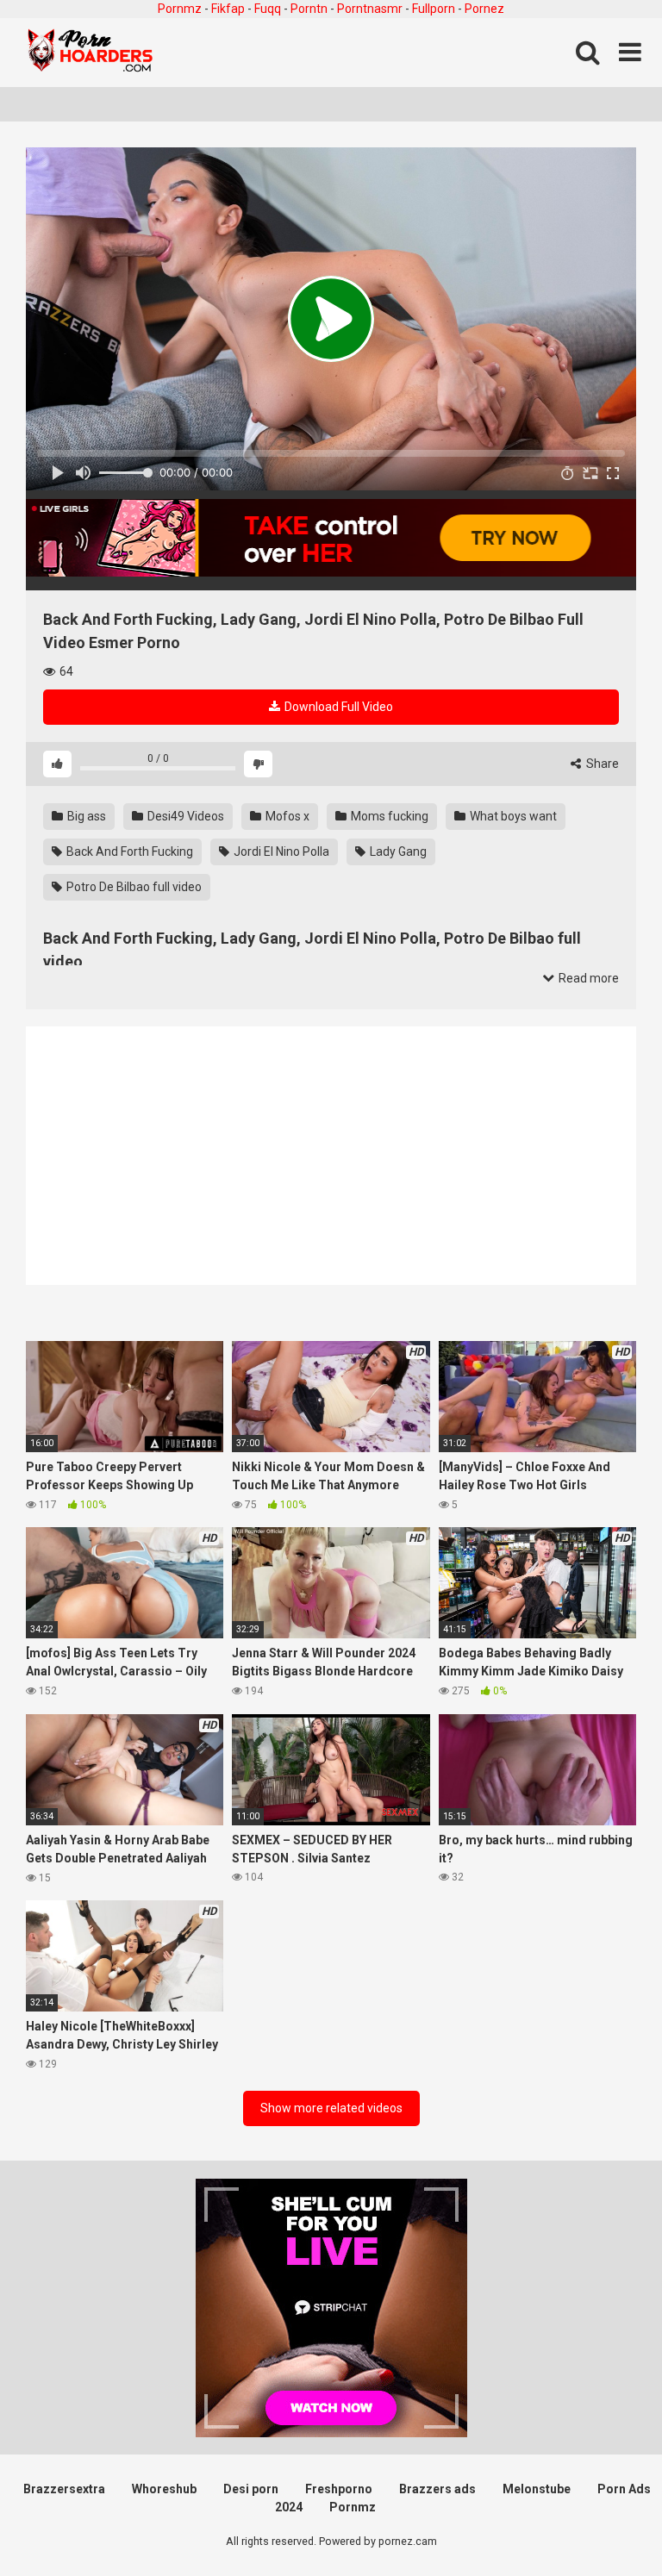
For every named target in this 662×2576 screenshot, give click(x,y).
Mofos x (286, 816)
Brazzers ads (437, 2489)
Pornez (484, 9)
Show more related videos (331, 2108)
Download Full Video (337, 707)
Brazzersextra (64, 2489)
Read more (587, 978)
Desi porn (251, 2489)
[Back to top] (604, 2524)
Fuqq (268, 9)
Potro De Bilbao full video (133, 887)
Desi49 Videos (184, 816)
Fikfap (228, 9)
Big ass (85, 816)
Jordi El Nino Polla (280, 851)
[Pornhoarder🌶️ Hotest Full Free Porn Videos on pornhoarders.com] (91, 53)
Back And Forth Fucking (128, 851)
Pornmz (180, 9)
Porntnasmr (370, 9)
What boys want (512, 816)
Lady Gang (397, 851)
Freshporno (339, 2489)
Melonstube (537, 2489)
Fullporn (434, 9)
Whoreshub (164, 2489)
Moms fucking (388, 816)
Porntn (309, 9)
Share (601, 764)
